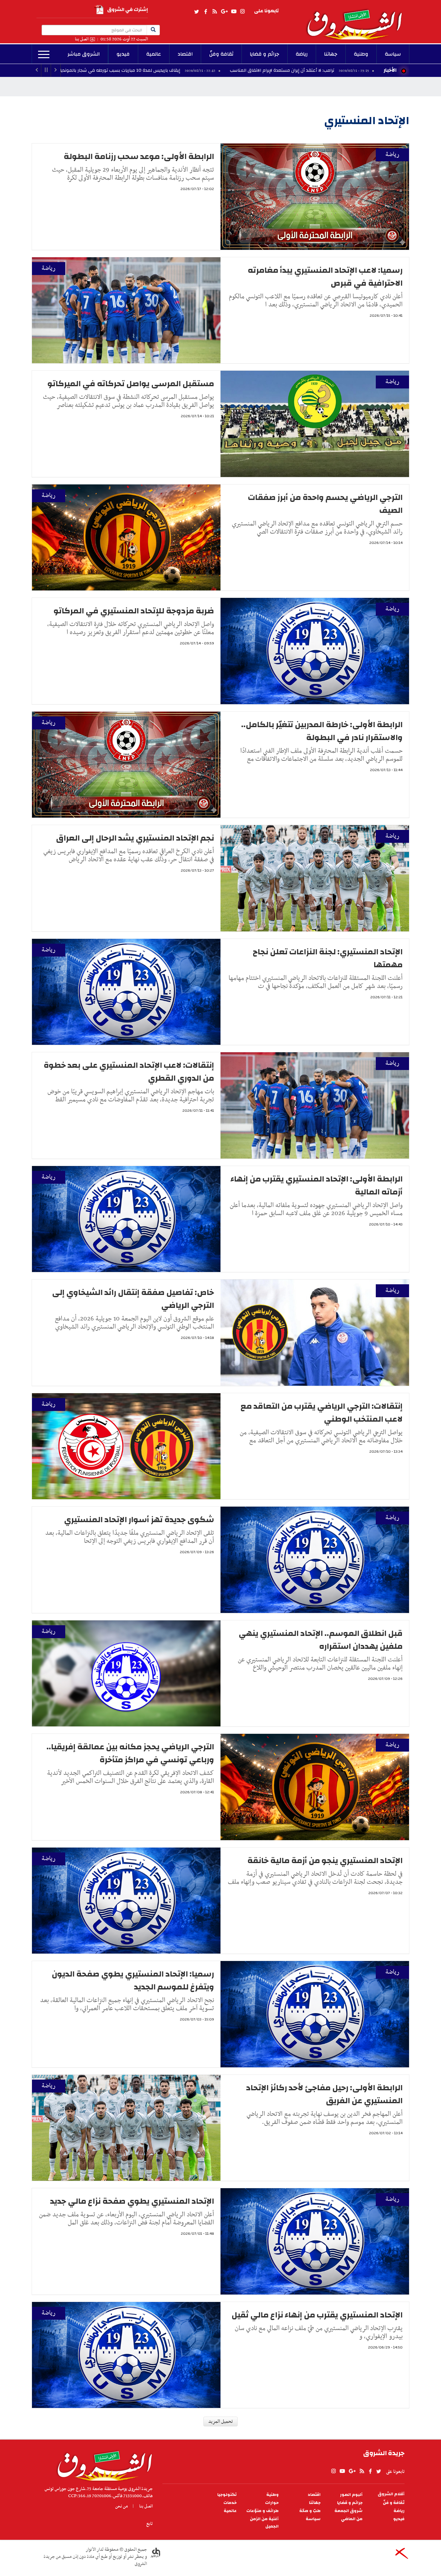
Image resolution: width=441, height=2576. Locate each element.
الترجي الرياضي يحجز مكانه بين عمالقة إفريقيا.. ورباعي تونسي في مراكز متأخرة (130, 1753)
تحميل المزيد (221, 2422)
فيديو (123, 54)
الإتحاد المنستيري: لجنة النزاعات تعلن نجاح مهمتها (328, 958)
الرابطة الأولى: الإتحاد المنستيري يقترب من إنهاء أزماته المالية (317, 1185)
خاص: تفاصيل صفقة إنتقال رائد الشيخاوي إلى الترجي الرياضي (133, 1299)
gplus (224, 12)
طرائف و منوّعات (262, 2511)
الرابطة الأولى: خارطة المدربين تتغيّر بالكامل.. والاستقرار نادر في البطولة (322, 731)
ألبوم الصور (351, 2495)
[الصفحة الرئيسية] (357, 20)
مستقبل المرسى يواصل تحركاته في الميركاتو (131, 384)
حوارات (272, 2503)
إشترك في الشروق (128, 10)
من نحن (122, 2506)
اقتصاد (185, 54)
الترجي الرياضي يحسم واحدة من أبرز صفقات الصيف (325, 504)
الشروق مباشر (84, 54)
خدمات (230, 2503)
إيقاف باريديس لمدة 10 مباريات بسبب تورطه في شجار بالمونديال (249, 70)
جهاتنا (331, 54)
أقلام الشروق (391, 2494)
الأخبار (390, 70)
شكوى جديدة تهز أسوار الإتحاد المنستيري (139, 1520)
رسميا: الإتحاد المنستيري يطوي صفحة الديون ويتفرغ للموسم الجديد (133, 1980)
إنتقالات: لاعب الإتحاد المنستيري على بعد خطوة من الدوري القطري (129, 1072)
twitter (197, 12)
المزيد (44, 55)
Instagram (242, 12)
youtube (234, 12)
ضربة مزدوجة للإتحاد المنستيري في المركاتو (134, 611)
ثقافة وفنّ (221, 54)
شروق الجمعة (349, 2511)
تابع (149, 2524)
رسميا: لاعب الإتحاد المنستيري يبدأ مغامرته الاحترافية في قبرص (325, 277)
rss (214, 12)
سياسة (393, 54)
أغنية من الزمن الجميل (264, 2523)
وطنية (361, 54)
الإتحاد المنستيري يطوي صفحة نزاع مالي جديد (132, 2201)
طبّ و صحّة (310, 2511)
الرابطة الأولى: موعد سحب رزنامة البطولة (139, 156)
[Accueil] (103, 2464)
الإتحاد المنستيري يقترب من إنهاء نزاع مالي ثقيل (317, 2315)
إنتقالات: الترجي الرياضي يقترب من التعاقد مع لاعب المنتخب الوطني (322, 1413)
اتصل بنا (82, 39)
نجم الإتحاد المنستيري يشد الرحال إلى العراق (135, 838)
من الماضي (352, 2519)
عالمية (154, 54)
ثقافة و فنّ (394, 2503)
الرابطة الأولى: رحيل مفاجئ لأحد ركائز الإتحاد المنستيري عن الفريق (324, 2094)
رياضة (302, 54)
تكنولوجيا (227, 2495)
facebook (206, 12)
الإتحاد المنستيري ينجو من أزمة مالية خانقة (325, 1860)
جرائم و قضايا (265, 54)
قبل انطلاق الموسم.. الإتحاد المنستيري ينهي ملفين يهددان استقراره (321, 1640)
